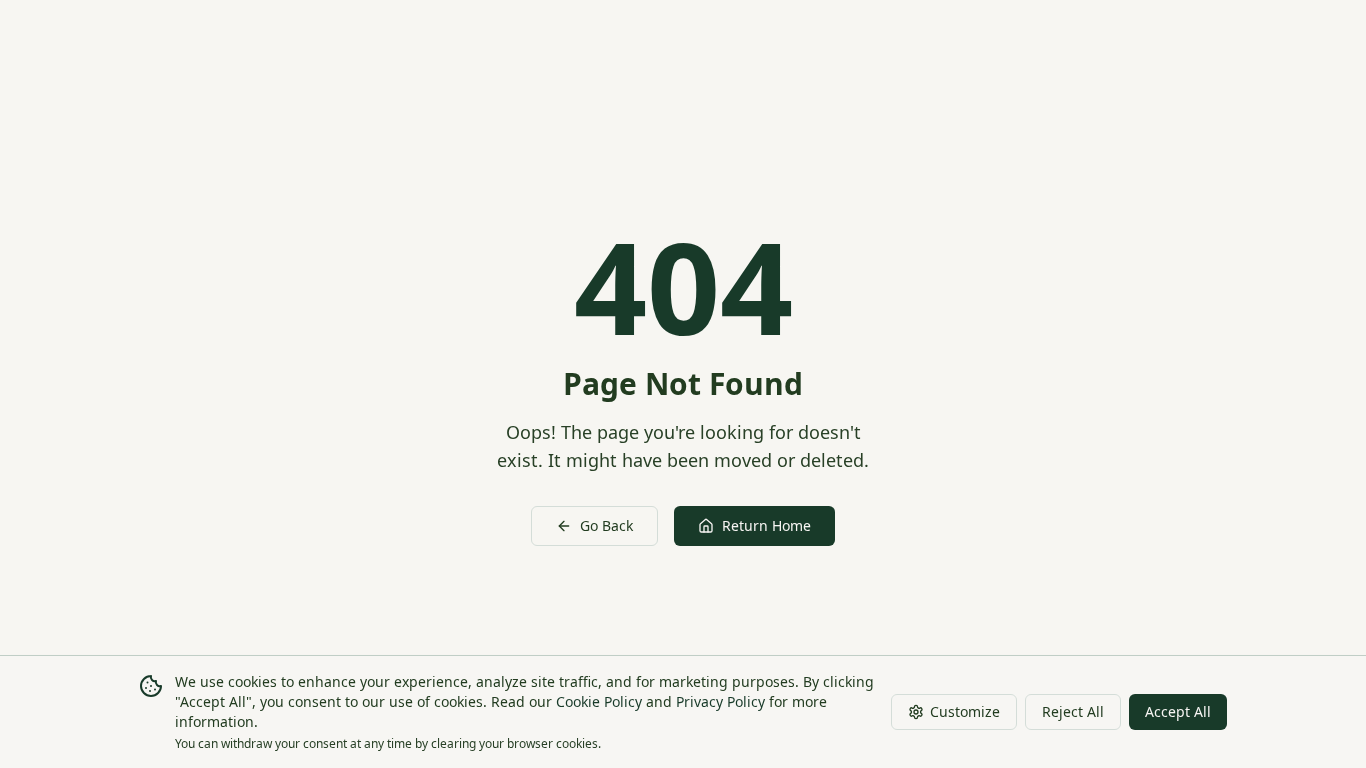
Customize (965, 711)
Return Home (766, 525)
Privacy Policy (720, 701)
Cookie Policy (599, 701)
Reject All (1073, 711)
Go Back (606, 525)
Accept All (1178, 711)
